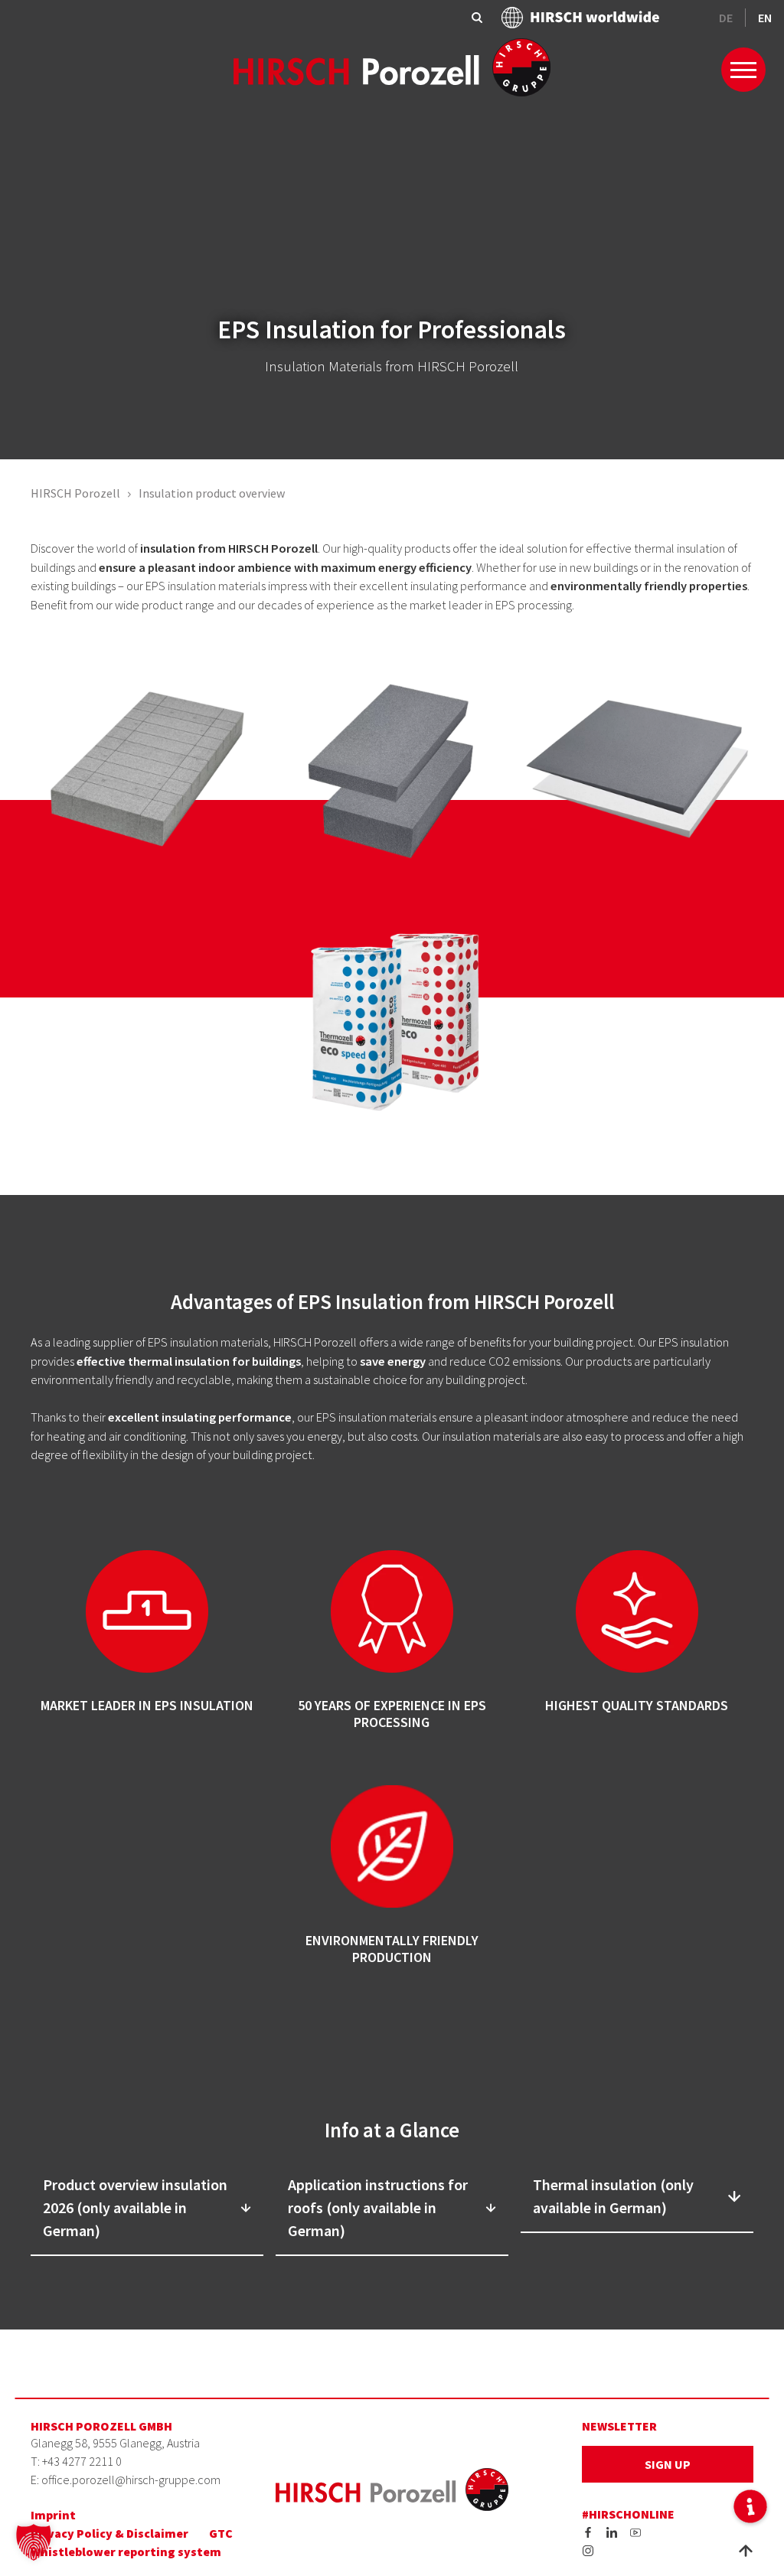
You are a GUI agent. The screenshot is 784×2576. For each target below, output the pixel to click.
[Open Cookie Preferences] (34, 2541)
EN (765, 18)
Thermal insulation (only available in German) (613, 2196)
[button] (750, 2506)
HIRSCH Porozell (75, 493)
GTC (221, 2533)
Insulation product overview (212, 493)
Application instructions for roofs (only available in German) (378, 2207)
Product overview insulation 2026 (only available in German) (135, 2207)
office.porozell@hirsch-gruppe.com (131, 2480)
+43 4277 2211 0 (82, 2461)
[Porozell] (392, 66)
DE (726, 18)
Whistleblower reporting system (126, 2552)
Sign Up (668, 2464)
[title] (588, 2531)
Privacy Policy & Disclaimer (109, 2533)
